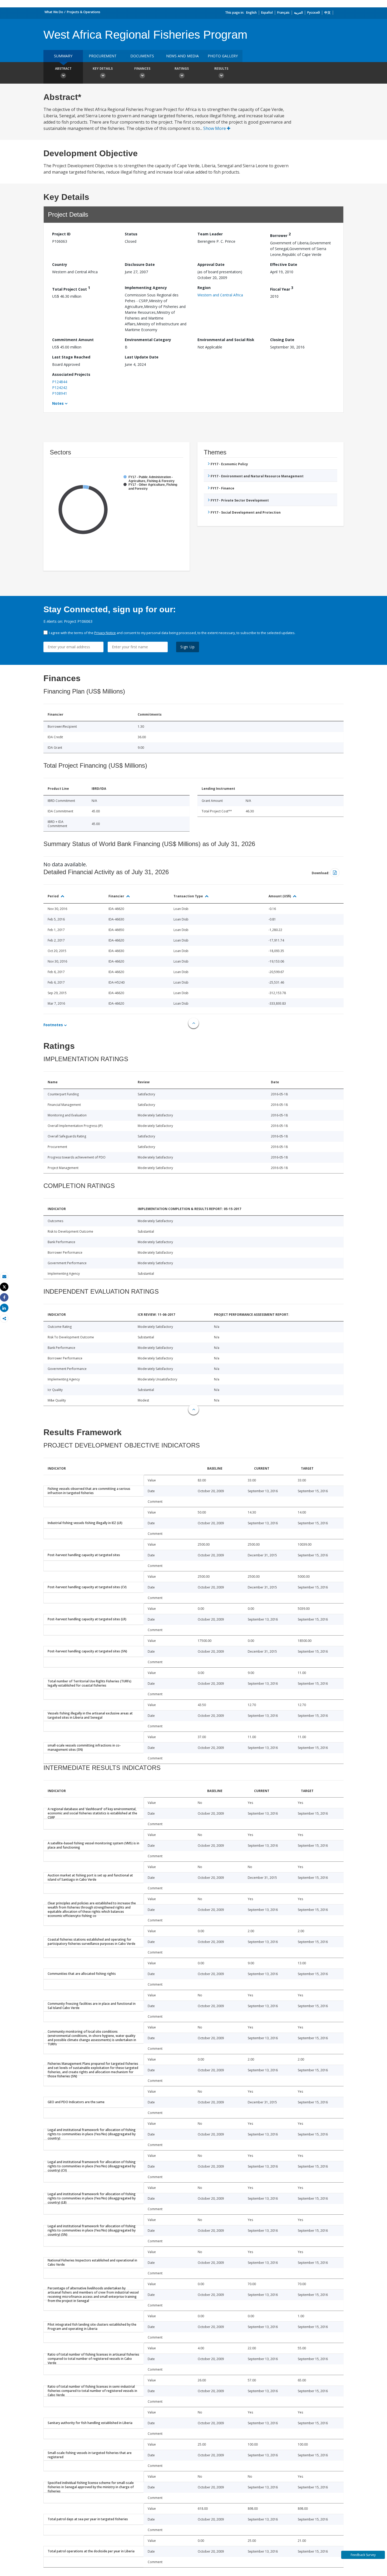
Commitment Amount (73, 340)
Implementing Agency (146, 288)
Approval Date (211, 264)
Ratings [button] (182, 69)
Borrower (280, 235)
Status (131, 234)
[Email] (4, 1276)
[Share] (4, 1297)
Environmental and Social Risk (226, 340)
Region (204, 288)
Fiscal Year (282, 288)
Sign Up (188, 647)
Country (60, 264)
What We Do (54, 12)
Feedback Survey (363, 2555)
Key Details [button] (103, 69)
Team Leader (210, 234)
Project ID (61, 234)
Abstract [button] (63, 69)
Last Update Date (142, 357)
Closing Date (282, 340)
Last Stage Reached (71, 357)
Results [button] (221, 69)
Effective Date (284, 264)
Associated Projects (71, 374)
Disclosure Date (140, 264)
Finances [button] (142, 69)
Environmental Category (148, 340)
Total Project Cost (71, 288)
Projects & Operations (84, 12)
